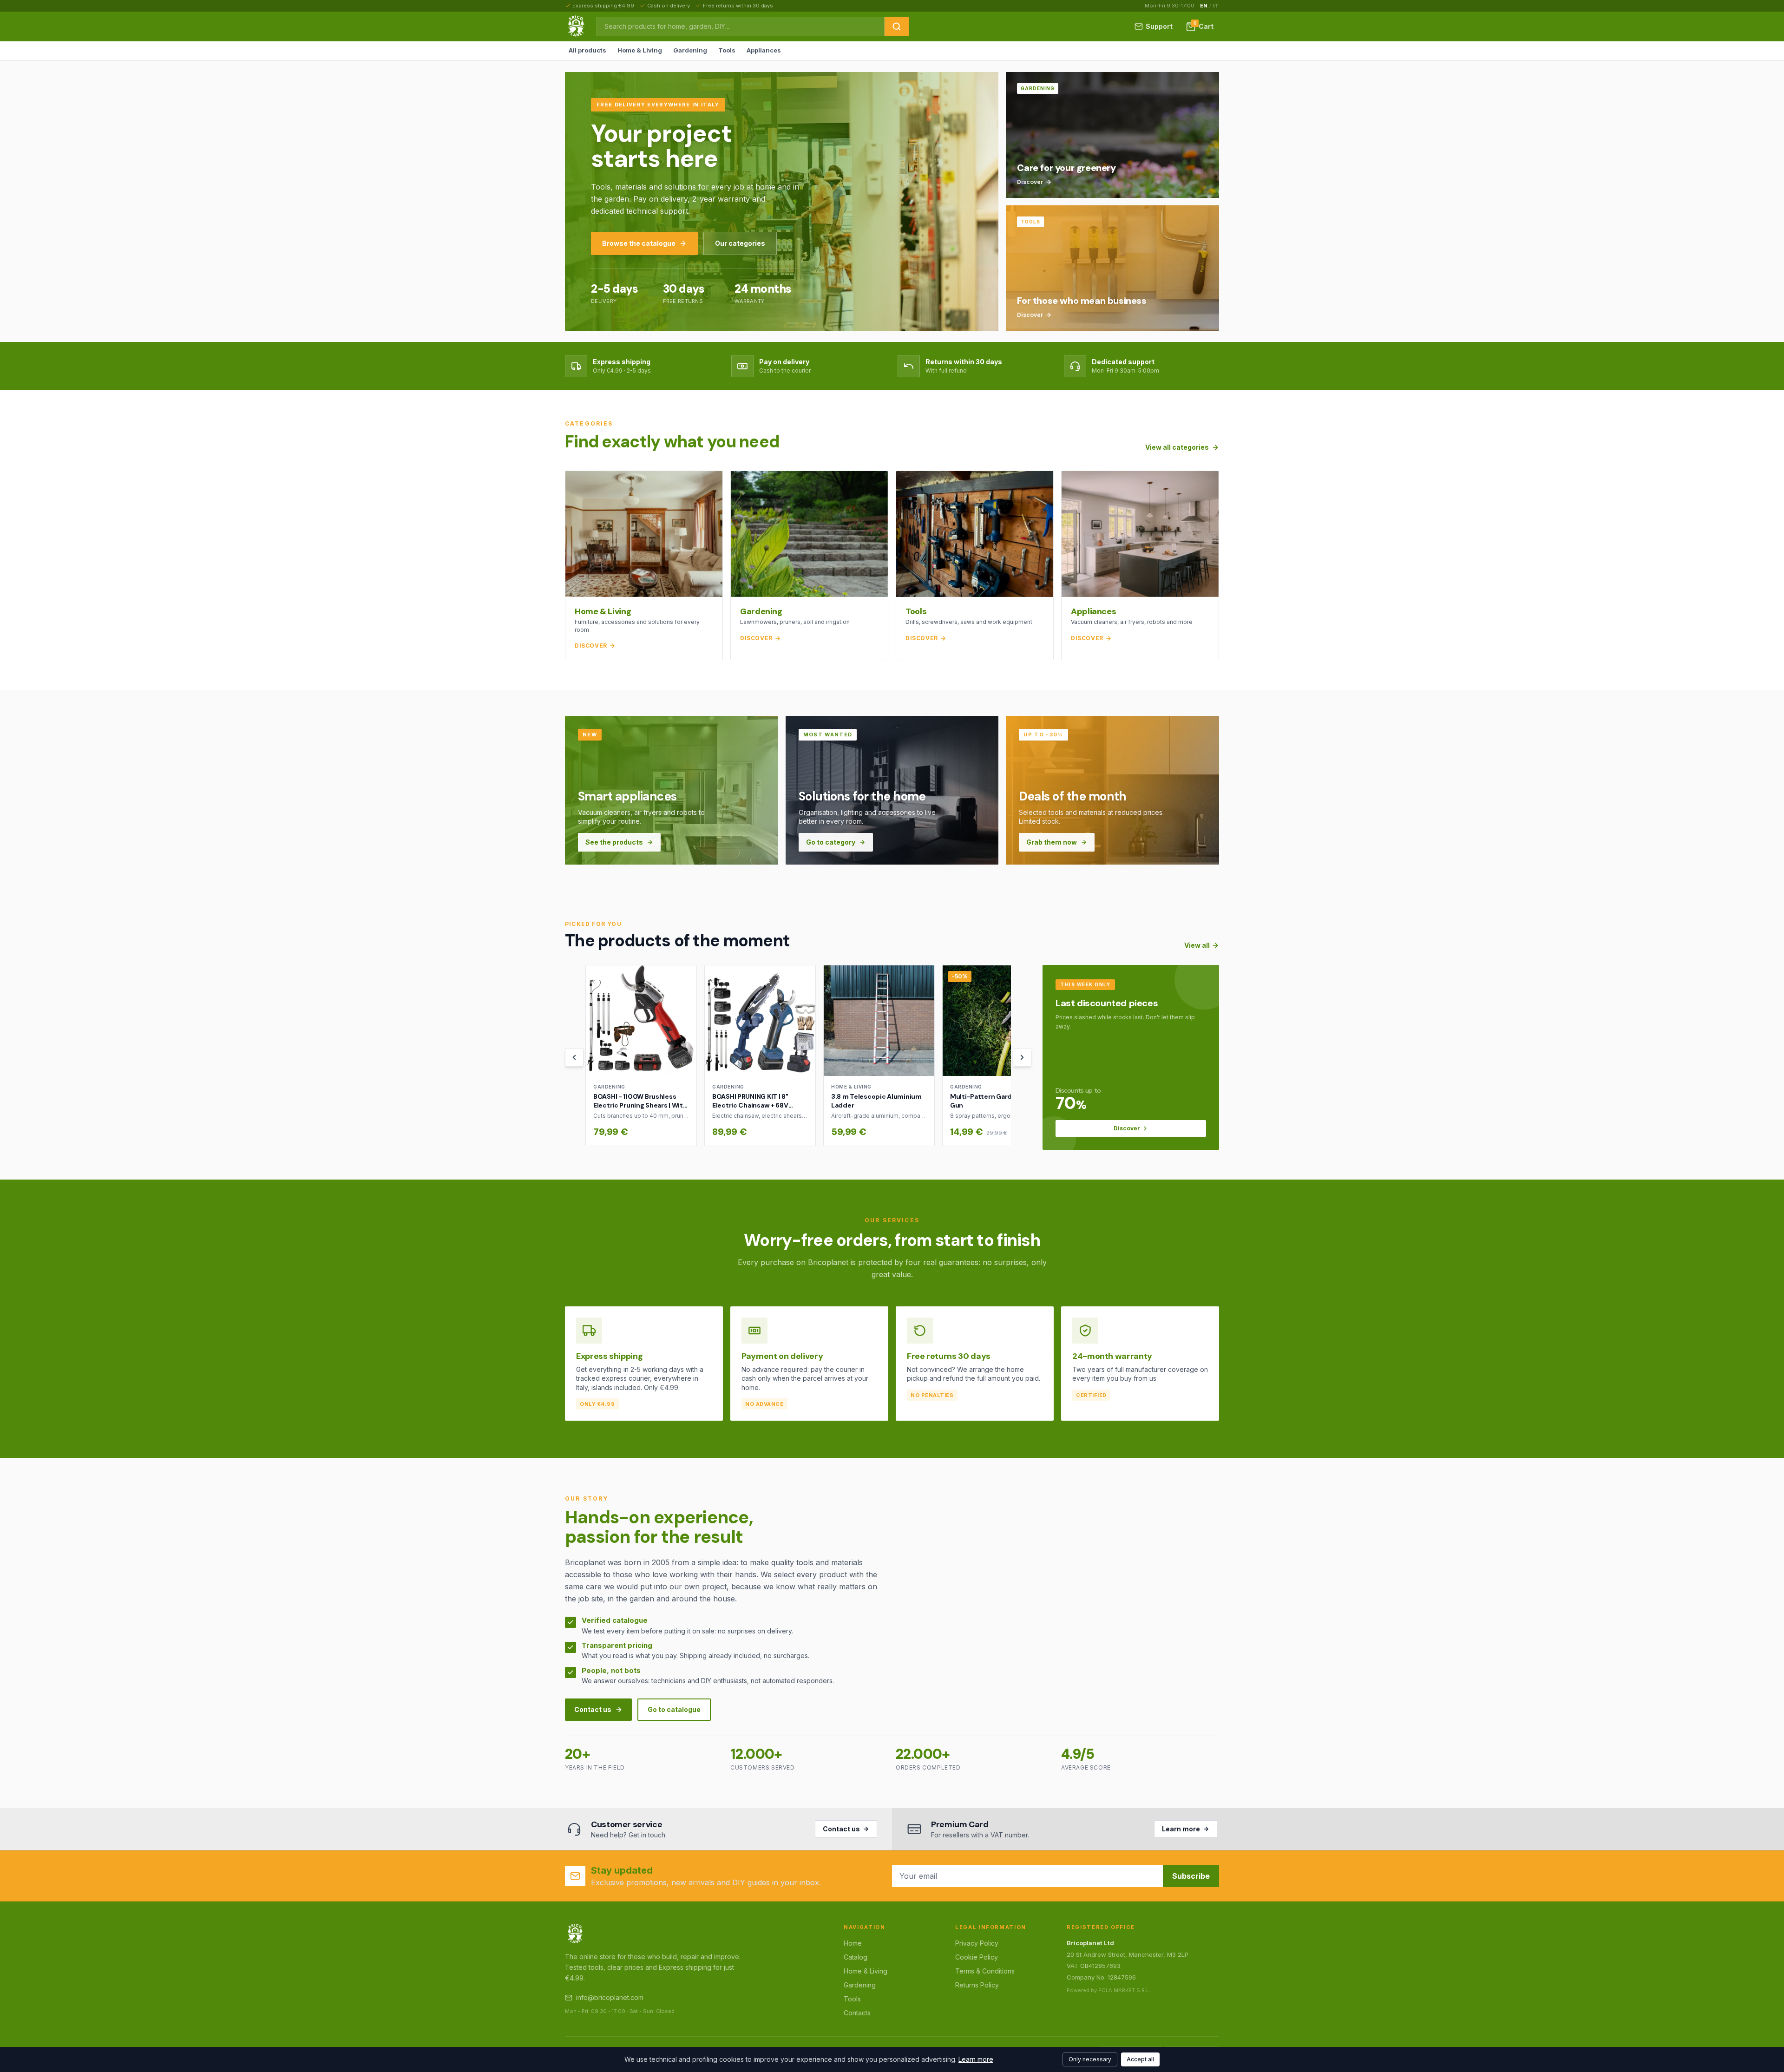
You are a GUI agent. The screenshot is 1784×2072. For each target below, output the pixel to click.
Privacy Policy (977, 1943)
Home (853, 1943)
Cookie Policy (977, 1957)
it (1216, 6)
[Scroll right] (1022, 1057)
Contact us (593, 1709)
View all (1197, 945)
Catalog (856, 1957)
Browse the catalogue (639, 243)
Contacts (857, 2013)
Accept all (1140, 2059)
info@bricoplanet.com (610, 1997)
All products (587, 50)
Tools (727, 50)
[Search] (897, 26)
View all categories (1177, 447)
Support (1159, 26)
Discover (1127, 1128)
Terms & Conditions (985, 1971)
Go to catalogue (674, 1709)
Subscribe (1191, 1876)
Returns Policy (977, 1985)
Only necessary (1090, 2059)
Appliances (764, 50)
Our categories (740, 243)
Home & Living (640, 50)
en (1204, 6)
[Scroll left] (574, 1057)
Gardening (690, 50)
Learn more (1181, 1829)
